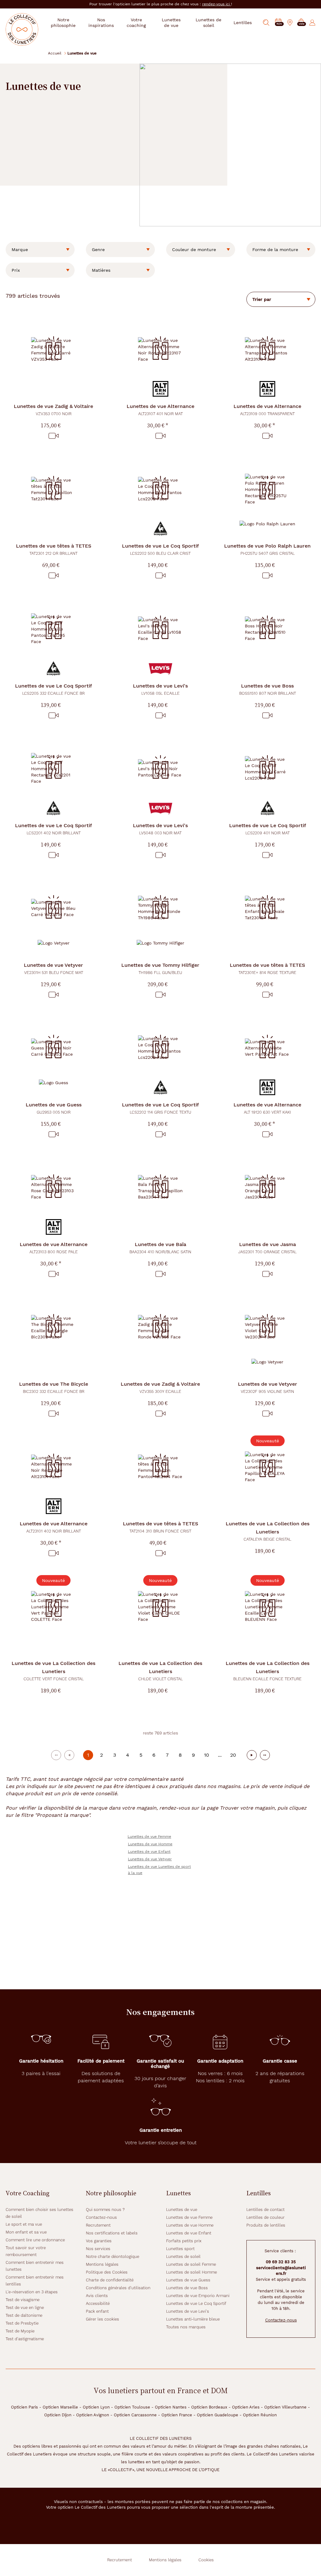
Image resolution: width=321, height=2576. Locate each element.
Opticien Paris (24, 2407)
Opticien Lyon (96, 2407)
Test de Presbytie (22, 2323)
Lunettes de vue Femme (149, 1837)
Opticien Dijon (58, 2415)
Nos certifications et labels (112, 2233)
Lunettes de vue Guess (188, 2280)
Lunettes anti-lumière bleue (193, 2319)
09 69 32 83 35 (281, 2262)
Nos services (98, 2249)
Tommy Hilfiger (160, 969)
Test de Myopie (20, 2331)
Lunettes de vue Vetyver (150, 1859)
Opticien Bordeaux (209, 2407)
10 (207, 1755)
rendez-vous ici (217, 4)
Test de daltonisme (24, 2315)
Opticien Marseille (60, 2407)
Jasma (267, 1248)
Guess (54, 1108)
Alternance (160, 410)
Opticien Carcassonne (135, 2415)
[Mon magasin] (290, 23)
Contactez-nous (101, 2217)
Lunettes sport (180, 2249)
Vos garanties (99, 2241)
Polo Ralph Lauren (267, 549)
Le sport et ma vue (24, 2224)
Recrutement (98, 2225)
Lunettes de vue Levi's (188, 2311)
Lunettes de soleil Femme (191, 2264)
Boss (268, 689)
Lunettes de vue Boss (187, 2288)
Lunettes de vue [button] (171, 23)
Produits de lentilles (266, 2225)
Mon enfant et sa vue (26, 2232)
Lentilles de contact (266, 2210)
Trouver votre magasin (247, 1808)
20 (233, 1755)
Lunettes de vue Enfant (149, 1852)
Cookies (206, 2560)
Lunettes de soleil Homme (192, 2272)
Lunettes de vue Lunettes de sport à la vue (159, 1870)
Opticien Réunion (260, 2415)
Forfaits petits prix (184, 2241)
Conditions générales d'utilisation (118, 2288)
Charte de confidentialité (110, 2280)
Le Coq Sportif (160, 549)
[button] (301, 23)
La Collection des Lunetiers (268, 1531)
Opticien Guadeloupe (218, 2415)
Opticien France (177, 2415)
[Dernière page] (265, 1755)
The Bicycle (54, 1387)
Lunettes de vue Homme (150, 1844)
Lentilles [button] (243, 23)
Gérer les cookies (103, 2319)
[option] (40, 250)
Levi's (160, 689)
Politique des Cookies (107, 2272)
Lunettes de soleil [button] (208, 23)
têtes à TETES (54, 549)
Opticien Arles (246, 2407)
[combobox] (40, 250)
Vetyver (53, 969)
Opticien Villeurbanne (285, 2407)
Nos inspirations (101, 23)
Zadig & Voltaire (53, 410)
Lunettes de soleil (183, 2257)
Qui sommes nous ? (105, 2210)
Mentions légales (102, 2264)
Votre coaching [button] (136, 23)
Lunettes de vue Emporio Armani (198, 2296)
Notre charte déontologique (113, 2257)
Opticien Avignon (93, 2415)
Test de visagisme (23, 2300)
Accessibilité (98, 2303)
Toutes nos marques (186, 2327)
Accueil (55, 53)
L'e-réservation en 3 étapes (32, 2292)
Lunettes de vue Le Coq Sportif (196, 2303)
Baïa (160, 1248)
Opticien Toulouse (132, 2407)
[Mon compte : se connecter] (312, 23)
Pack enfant (97, 2311)
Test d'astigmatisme (25, 2339)
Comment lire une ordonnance (35, 2240)
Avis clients (97, 2296)
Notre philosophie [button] (63, 23)
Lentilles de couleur (266, 2217)
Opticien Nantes (171, 2407)
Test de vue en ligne (25, 2308)
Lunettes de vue (182, 2210)
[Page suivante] (252, 1755)
